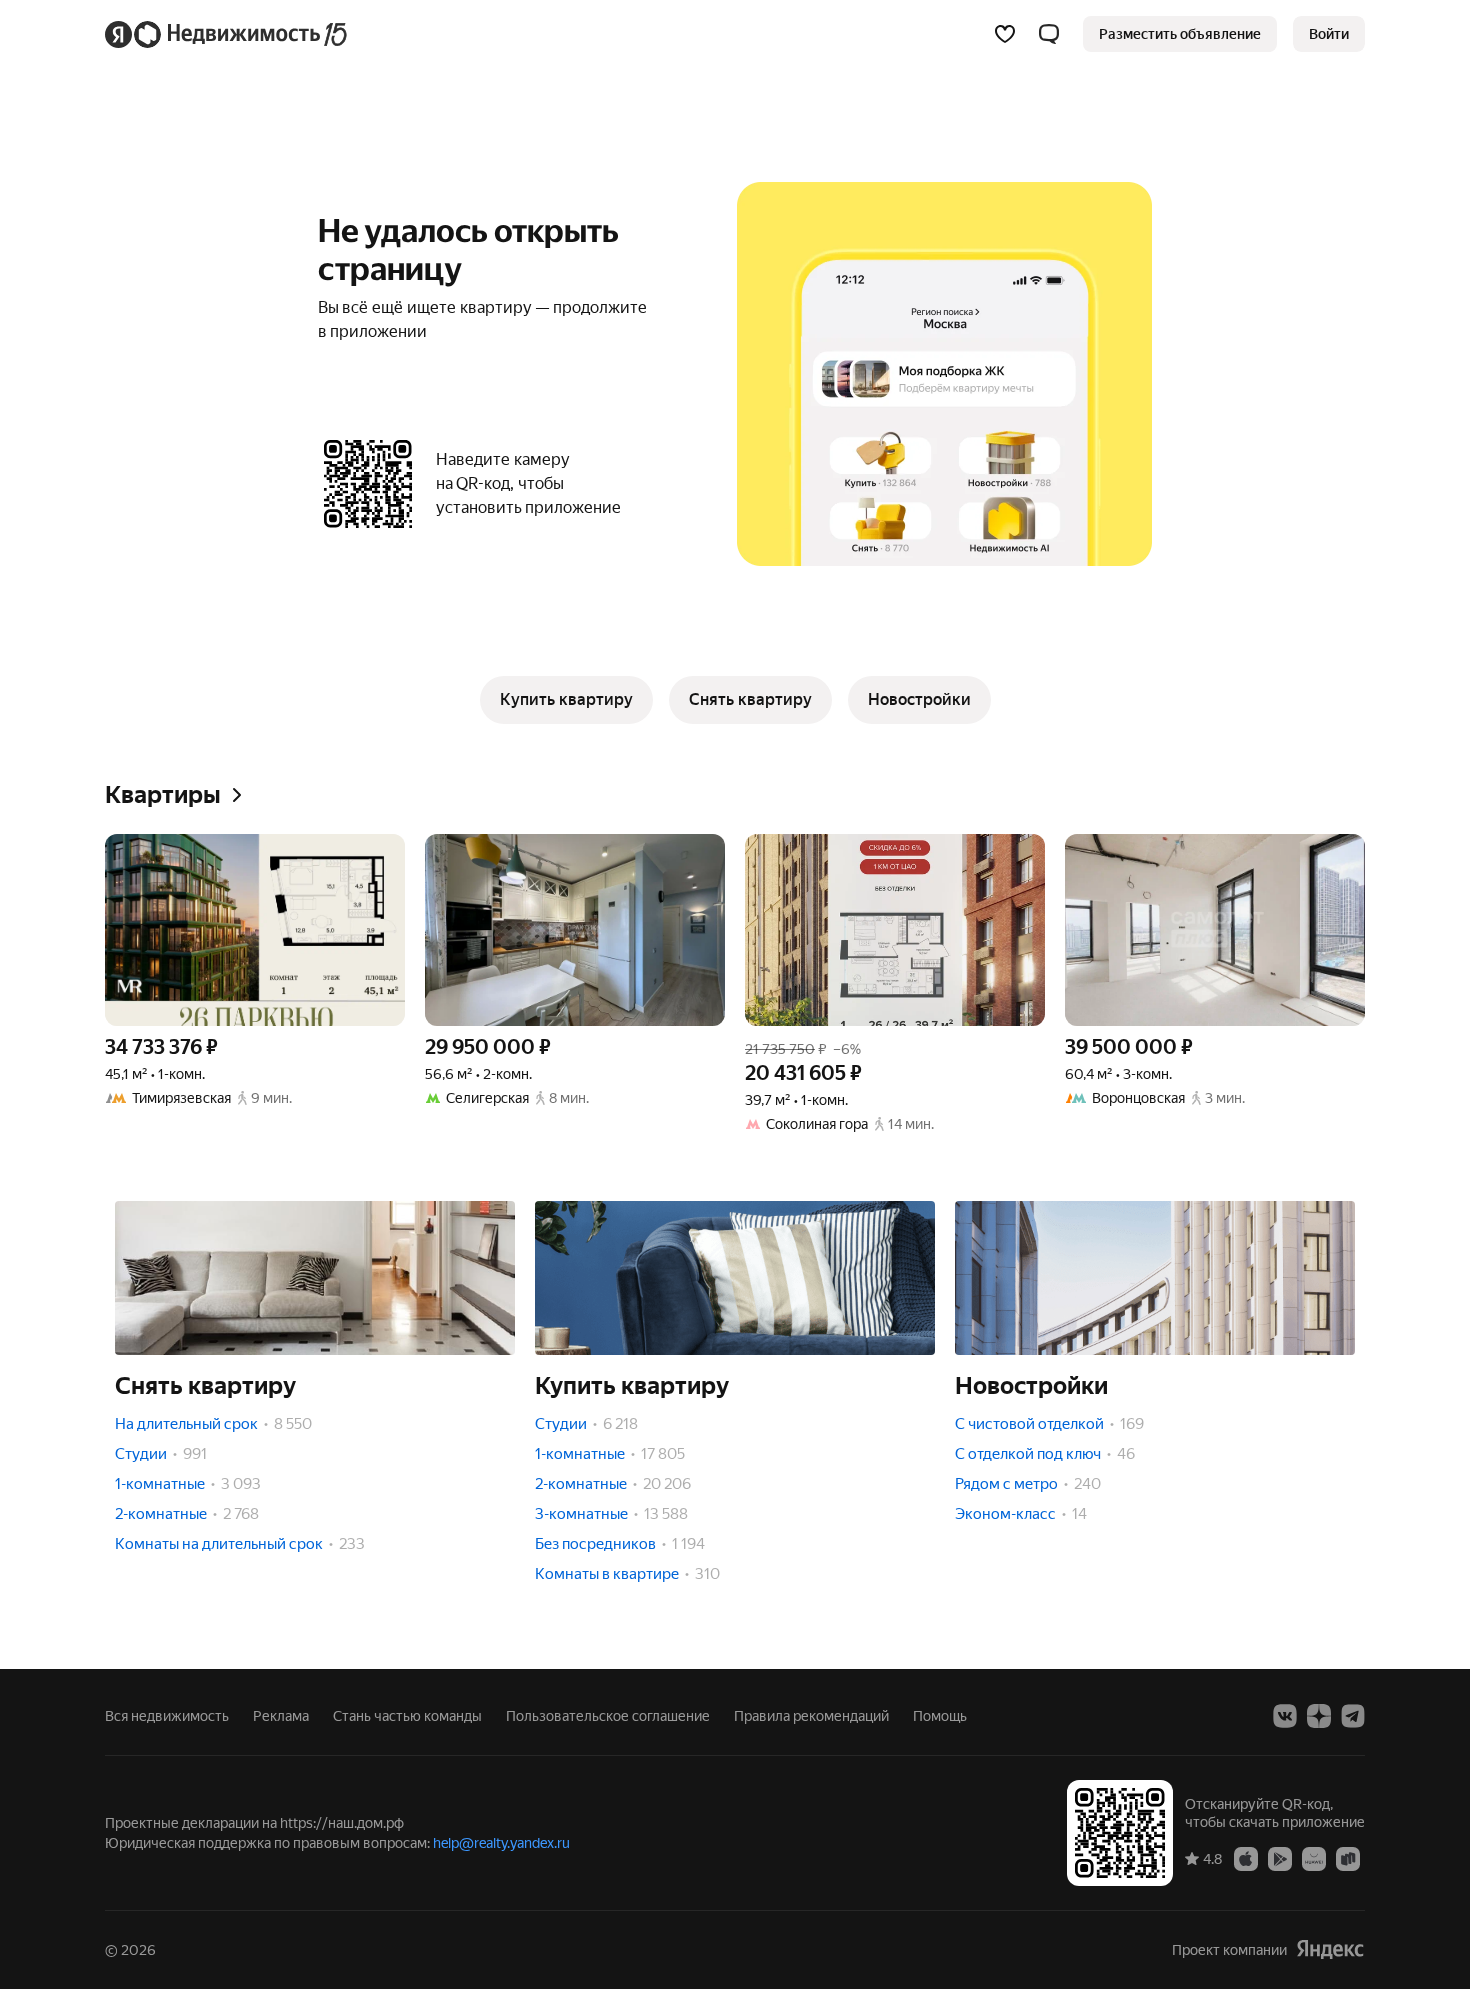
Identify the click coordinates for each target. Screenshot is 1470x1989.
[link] (1329, 34)
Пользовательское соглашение (608, 1716)
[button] (1049, 34)
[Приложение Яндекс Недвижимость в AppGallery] (1314, 1858)
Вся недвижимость (167, 1716)
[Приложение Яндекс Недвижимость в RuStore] (1348, 1858)
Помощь (940, 1716)
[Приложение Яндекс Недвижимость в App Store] (1246, 1858)
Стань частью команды (407, 1716)
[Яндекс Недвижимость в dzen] (1319, 1716)
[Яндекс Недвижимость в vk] (1285, 1716)
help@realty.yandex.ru (501, 1843)
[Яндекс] (1330, 1949)
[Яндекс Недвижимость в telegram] (1353, 1716)
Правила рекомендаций (811, 1716)
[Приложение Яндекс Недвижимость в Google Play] (1280, 1858)
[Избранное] (1005, 34)
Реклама (281, 1716)
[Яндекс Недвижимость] (227, 34)
